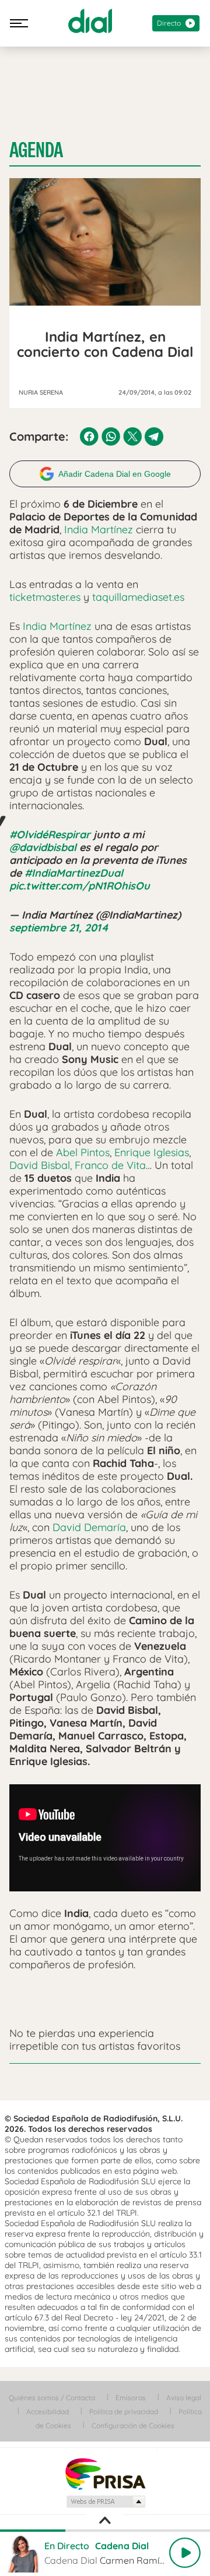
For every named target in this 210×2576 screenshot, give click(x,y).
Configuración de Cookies (133, 2426)
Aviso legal (184, 2398)
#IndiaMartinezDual (74, 873)
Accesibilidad (48, 2412)
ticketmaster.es (45, 597)
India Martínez (99, 529)
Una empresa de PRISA (105, 2473)
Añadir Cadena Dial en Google (115, 474)
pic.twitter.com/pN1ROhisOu (80, 886)
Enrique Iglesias (152, 1152)
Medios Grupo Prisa (105, 2501)
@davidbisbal (43, 847)
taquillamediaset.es (138, 597)
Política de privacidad (124, 2412)
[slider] (105, 2531)
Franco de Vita (110, 1165)
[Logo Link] (90, 21)
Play (185, 2553)
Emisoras (131, 2398)
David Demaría (89, 1527)
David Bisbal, (42, 1165)
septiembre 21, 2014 (59, 928)
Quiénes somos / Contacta (52, 2398)
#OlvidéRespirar (50, 835)
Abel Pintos (83, 1152)
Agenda (36, 150)
